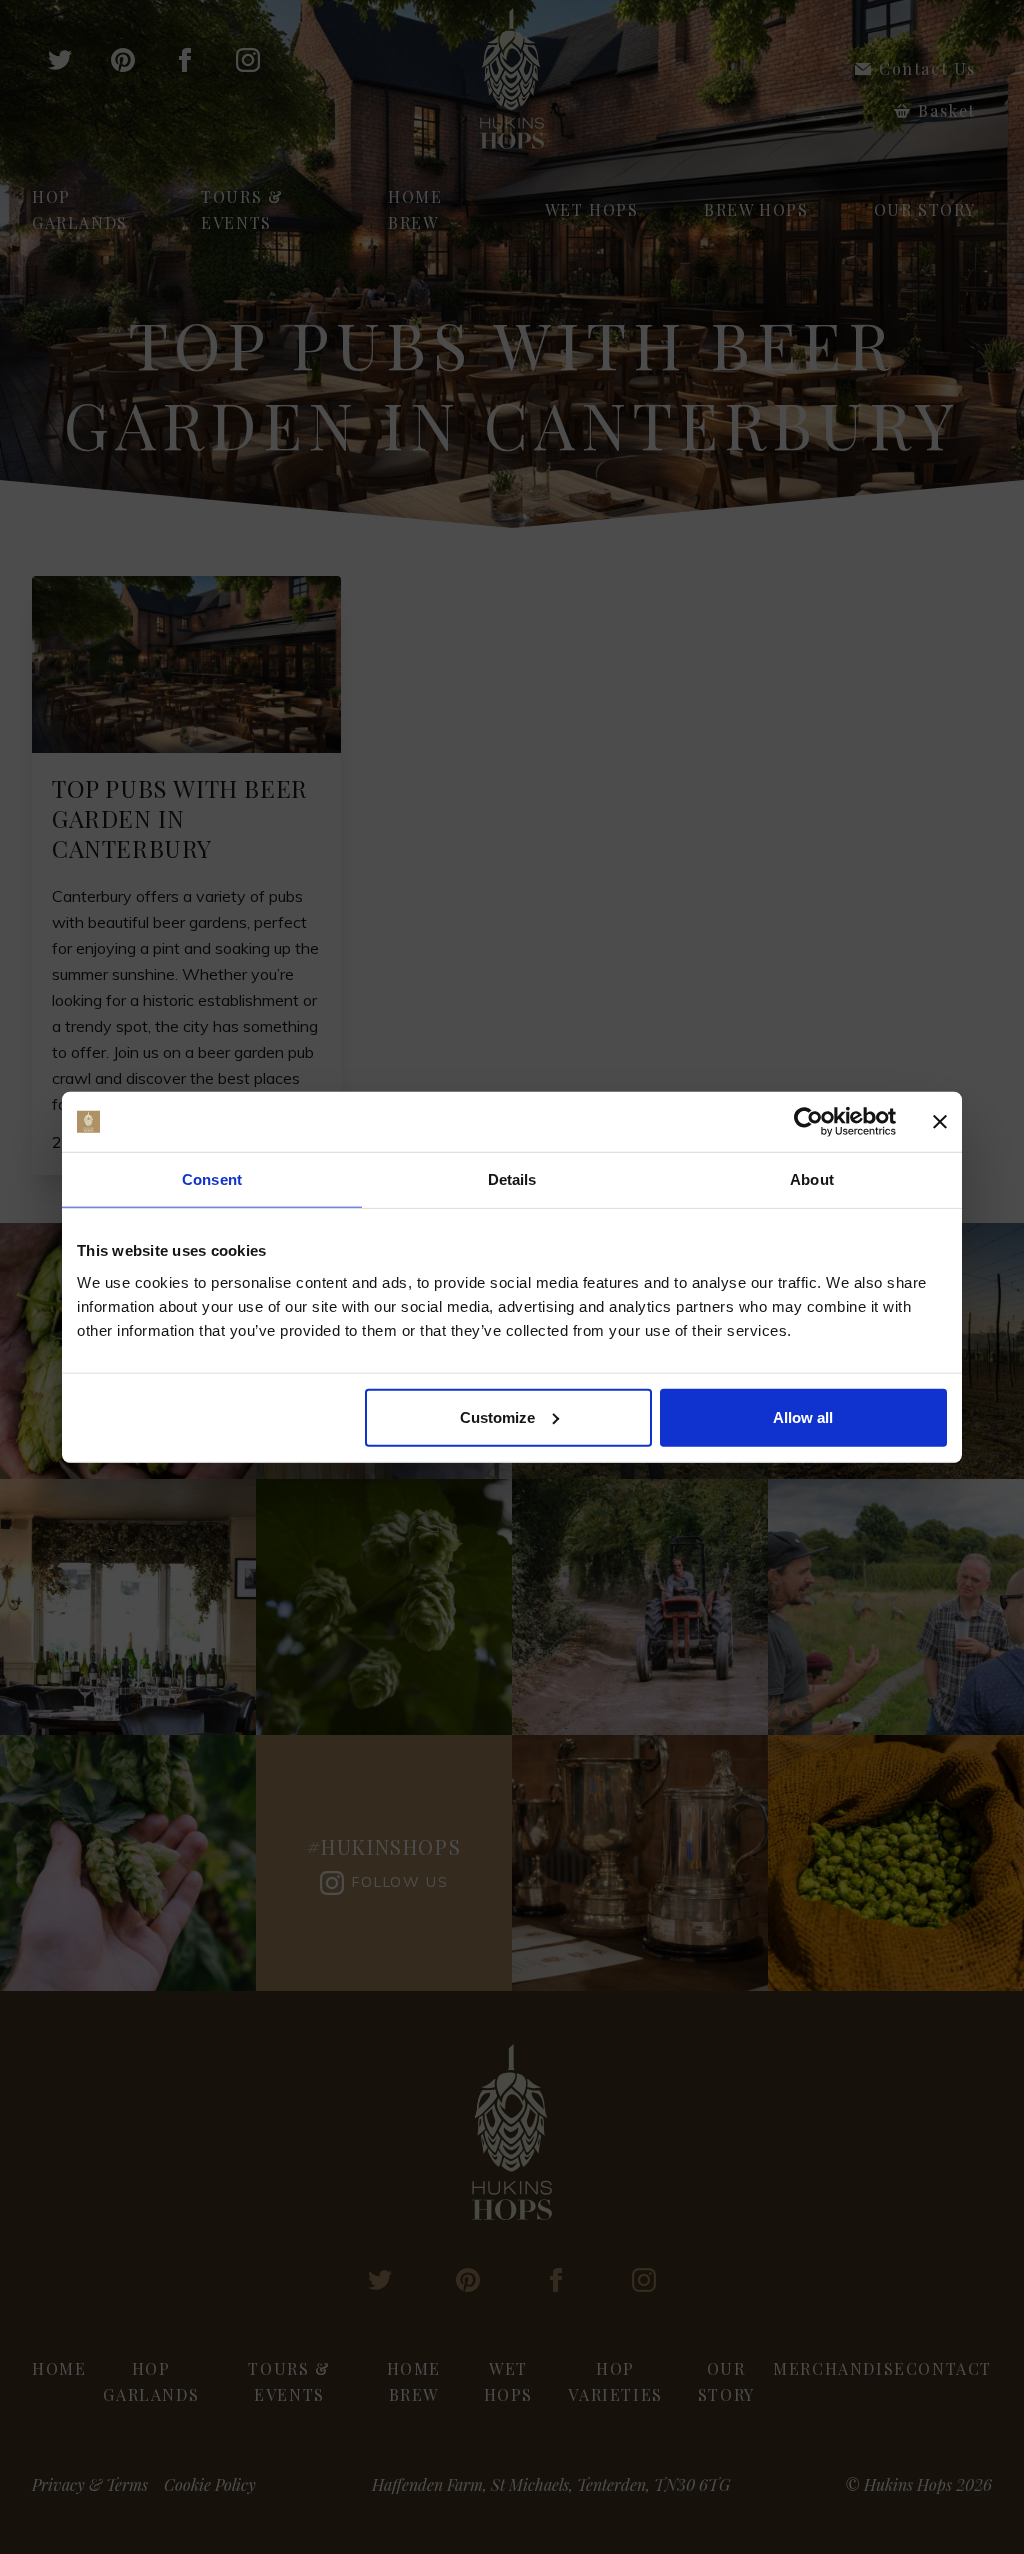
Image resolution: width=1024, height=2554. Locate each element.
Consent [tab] (212, 1179)
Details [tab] (512, 1179)
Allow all (803, 1416)
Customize (497, 1416)
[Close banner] (940, 1122)
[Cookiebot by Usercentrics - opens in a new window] (808, 1122)
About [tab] (812, 1179)
